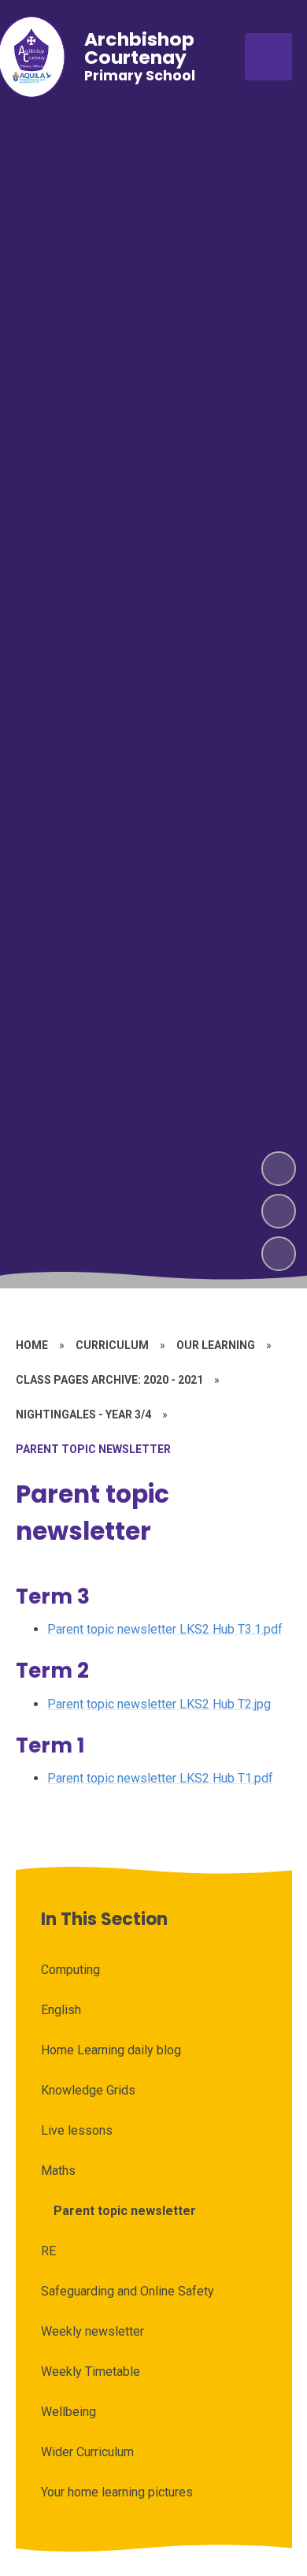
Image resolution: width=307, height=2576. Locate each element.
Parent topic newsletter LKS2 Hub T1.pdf (160, 1778)
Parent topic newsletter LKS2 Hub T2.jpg (159, 1704)
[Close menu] (268, 57)
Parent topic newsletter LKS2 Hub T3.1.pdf (165, 1629)
